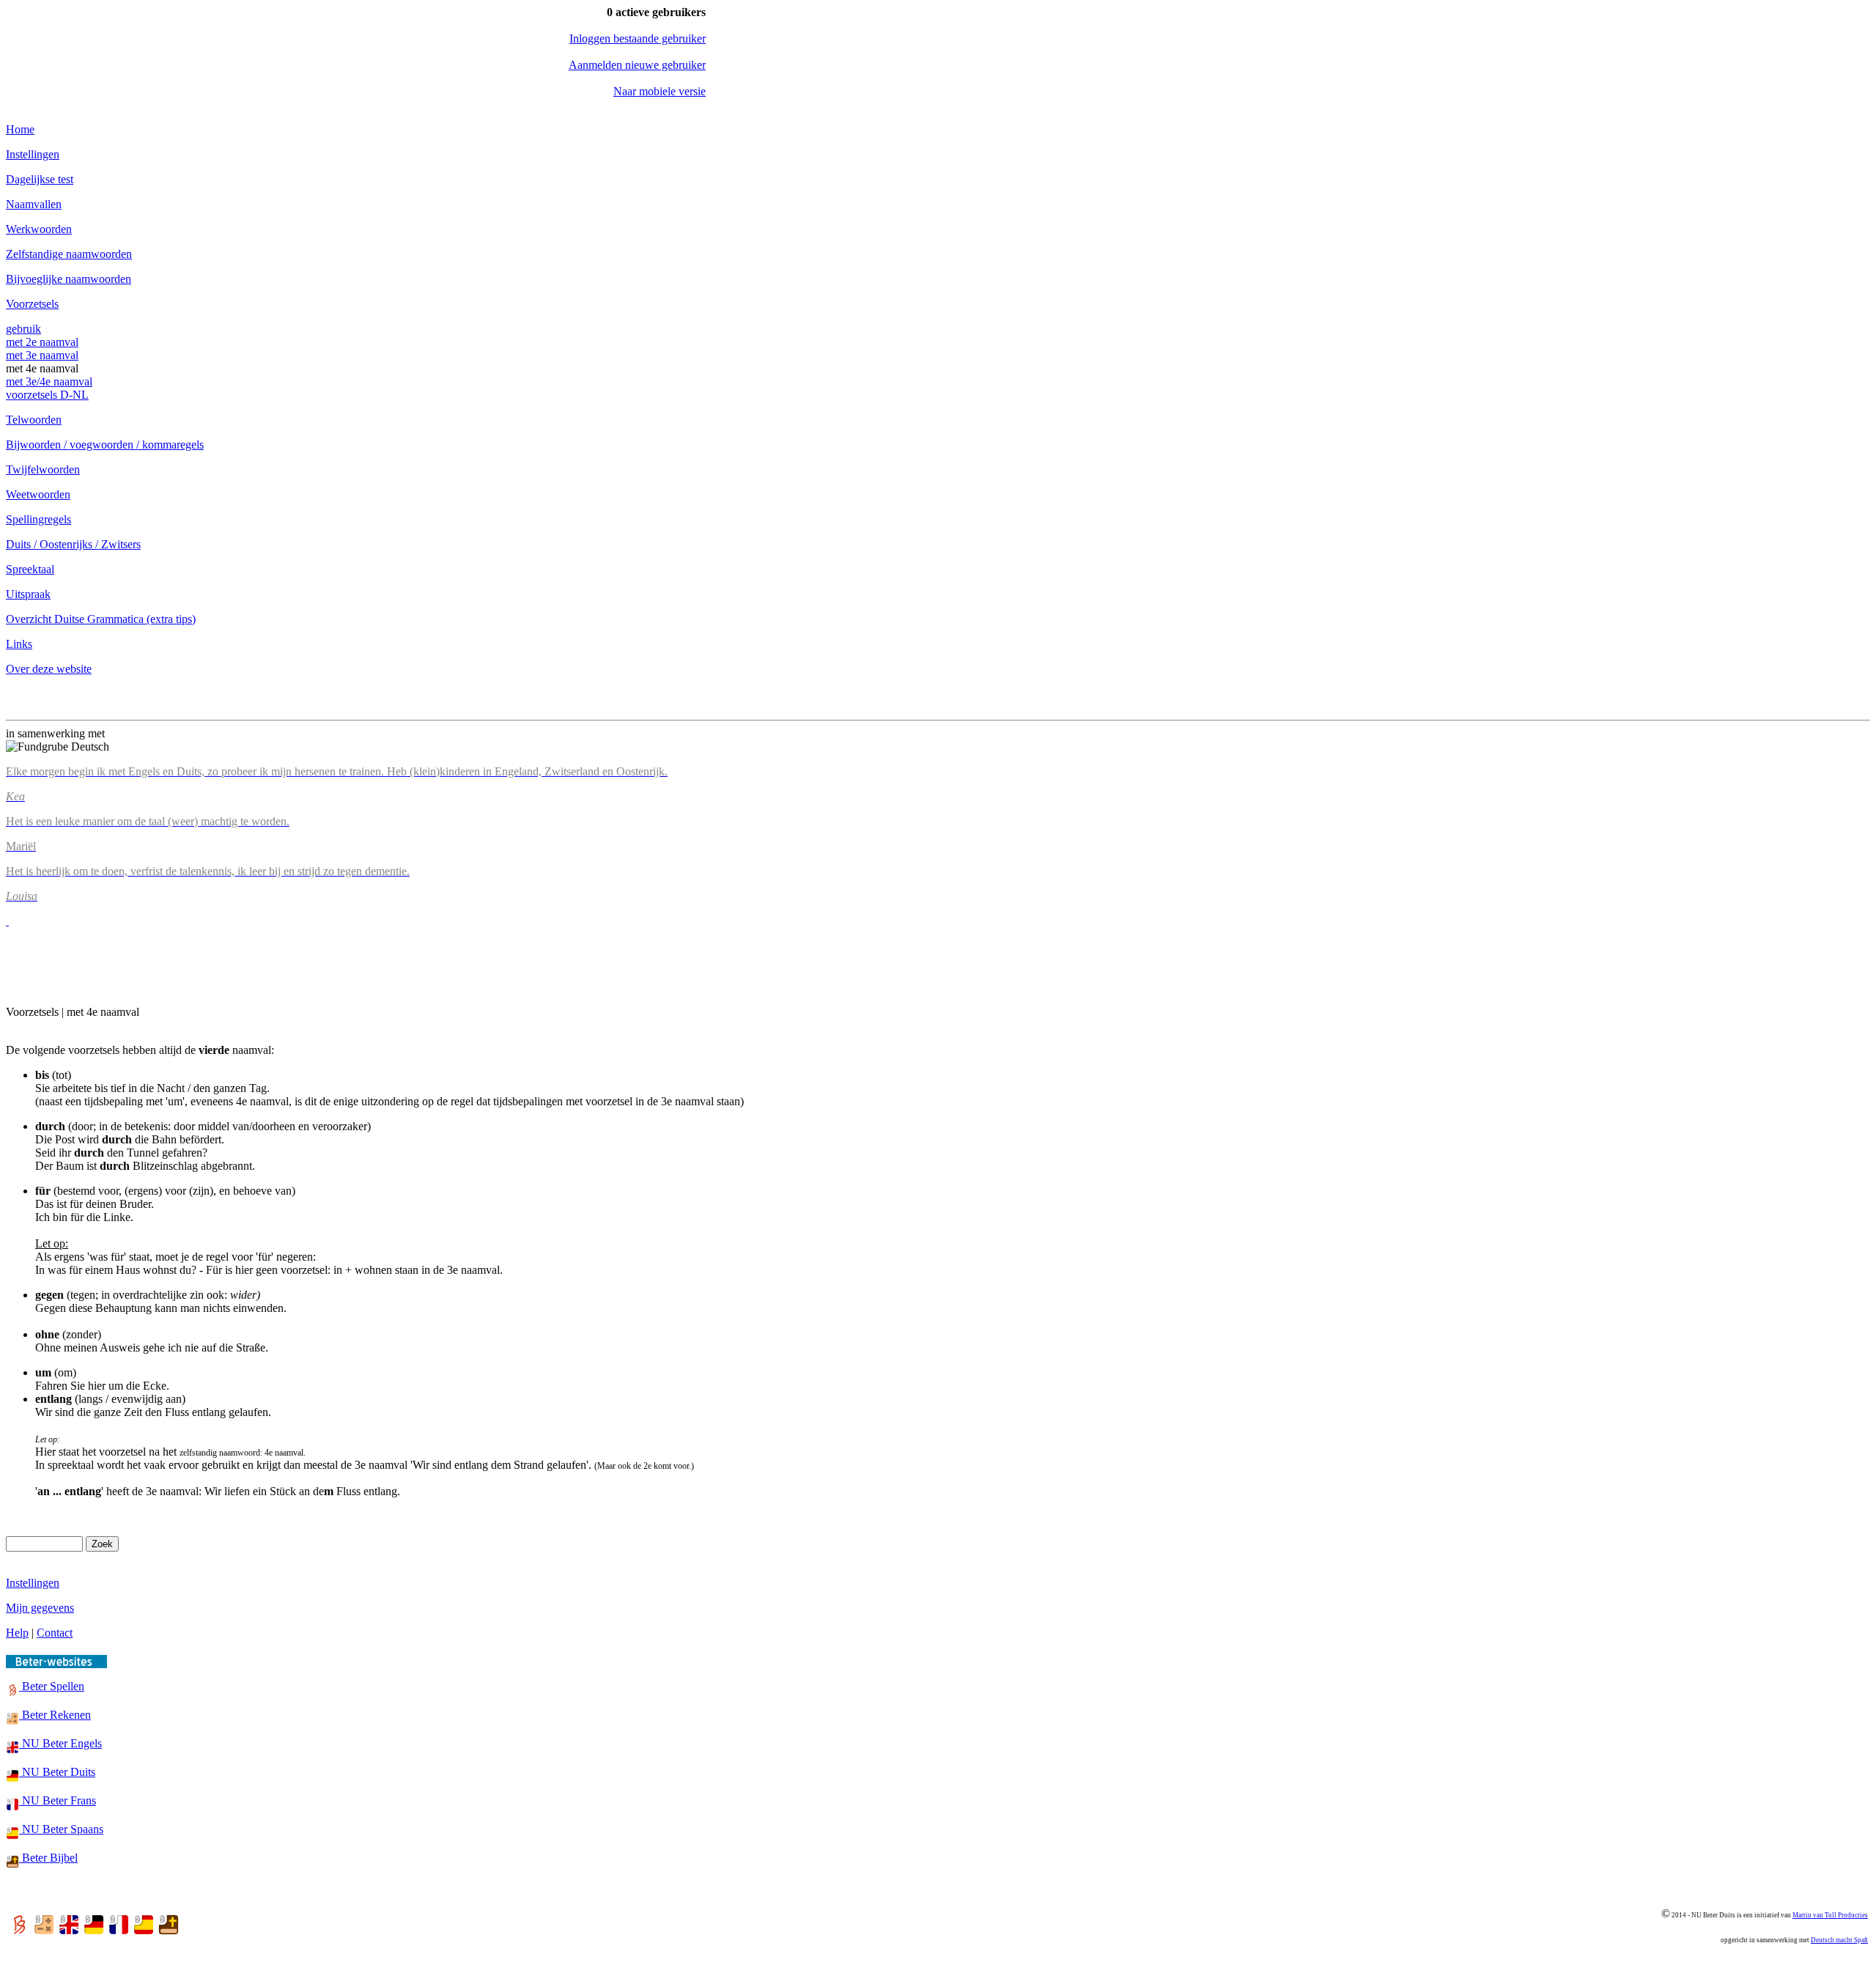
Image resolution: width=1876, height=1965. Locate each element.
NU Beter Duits (57, 1772)
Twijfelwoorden (43, 469)
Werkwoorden (39, 229)
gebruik (23, 329)
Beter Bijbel (48, 1858)
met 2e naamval (42, 342)
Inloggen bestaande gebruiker (638, 38)
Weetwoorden (38, 494)
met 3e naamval (42, 355)
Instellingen (33, 154)
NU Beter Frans (58, 1800)
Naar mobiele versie (660, 91)
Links (19, 644)
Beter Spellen (52, 1686)
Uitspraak (28, 594)
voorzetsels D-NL (47, 395)
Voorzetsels (32, 304)
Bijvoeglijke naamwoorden (69, 279)
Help (17, 1633)
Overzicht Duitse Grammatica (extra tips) (101, 619)
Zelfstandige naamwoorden (69, 254)
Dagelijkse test (40, 179)
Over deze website (49, 669)
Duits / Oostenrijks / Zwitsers (73, 544)
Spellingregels (38, 519)
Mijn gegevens (40, 1608)
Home (20, 129)
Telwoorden (34, 420)
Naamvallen (34, 204)
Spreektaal (30, 569)
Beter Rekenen (55, 1715)
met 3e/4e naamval (49, 381)
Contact (55, 1633)
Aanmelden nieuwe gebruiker (637, 65)
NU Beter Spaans (61, 1829)
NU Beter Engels (60, 1743)
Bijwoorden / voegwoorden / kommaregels (105, 445)
